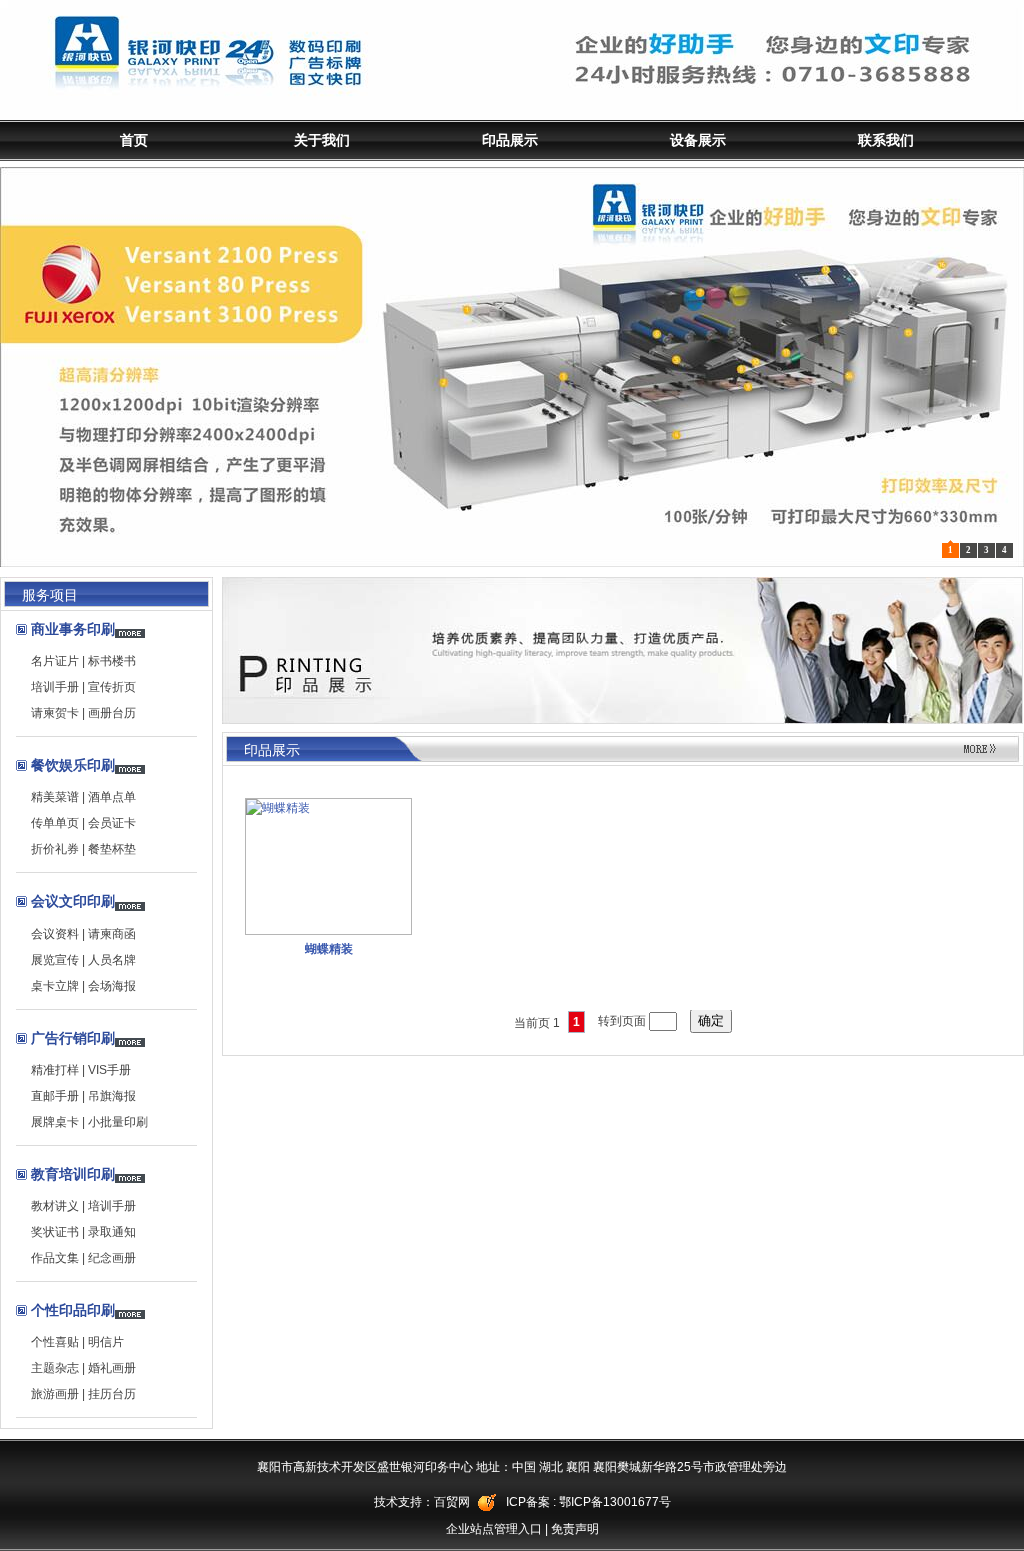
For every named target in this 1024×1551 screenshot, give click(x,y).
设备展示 (698, 140)
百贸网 (452, 1502)
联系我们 (886, 140)
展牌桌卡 (55, 1122)
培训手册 (55, 687)
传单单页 (55, 823)
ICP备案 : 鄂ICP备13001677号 (588, 1502)
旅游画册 (55, 1394)
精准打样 (55, 1070)
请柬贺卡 (55, 713)
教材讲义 (55, 1206)
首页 (134, 140)
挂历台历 (112, 1394)
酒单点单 (112, 797)
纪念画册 (112, 1258)
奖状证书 (55, 1232)
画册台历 (112, 713)
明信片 (106, 1342)
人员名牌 (112, 960)
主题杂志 (55, 1368)
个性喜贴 (55, 1342)
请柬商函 (112, 934)
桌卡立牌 (55, 986)
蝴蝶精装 (329, 949)
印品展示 (510, 140)
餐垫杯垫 (112, 849)
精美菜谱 (55, 797)
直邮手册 (55, 1096)
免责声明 (575, 1529)
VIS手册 (109, 1070)
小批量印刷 (118, 1122)
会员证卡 (112, 823)
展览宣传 (55, 960)
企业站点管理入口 (494, 1529)
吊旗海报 (112, 1096)
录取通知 (112, 1232)
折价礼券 (55, 849)
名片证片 (55, 661)
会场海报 (112, 986)
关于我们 (322, 140)
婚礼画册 (112, 1368)
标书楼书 (112, 661)
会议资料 (55, 934)
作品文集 (55, 1258)
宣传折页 (112, 687)
